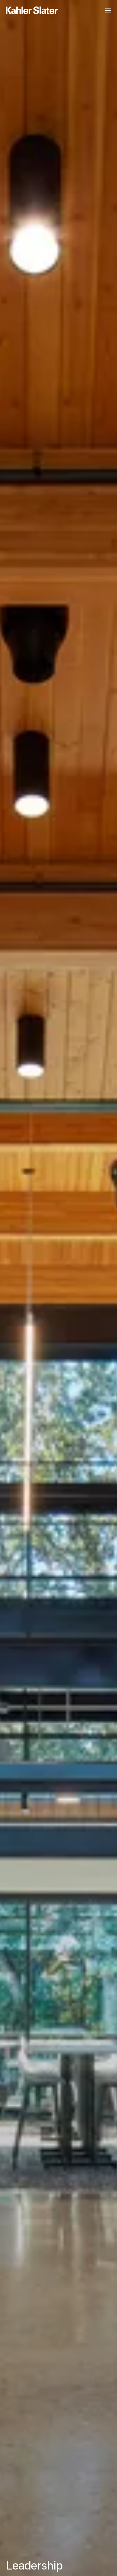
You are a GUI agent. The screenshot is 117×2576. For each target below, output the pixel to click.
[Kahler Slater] (26, 11)
